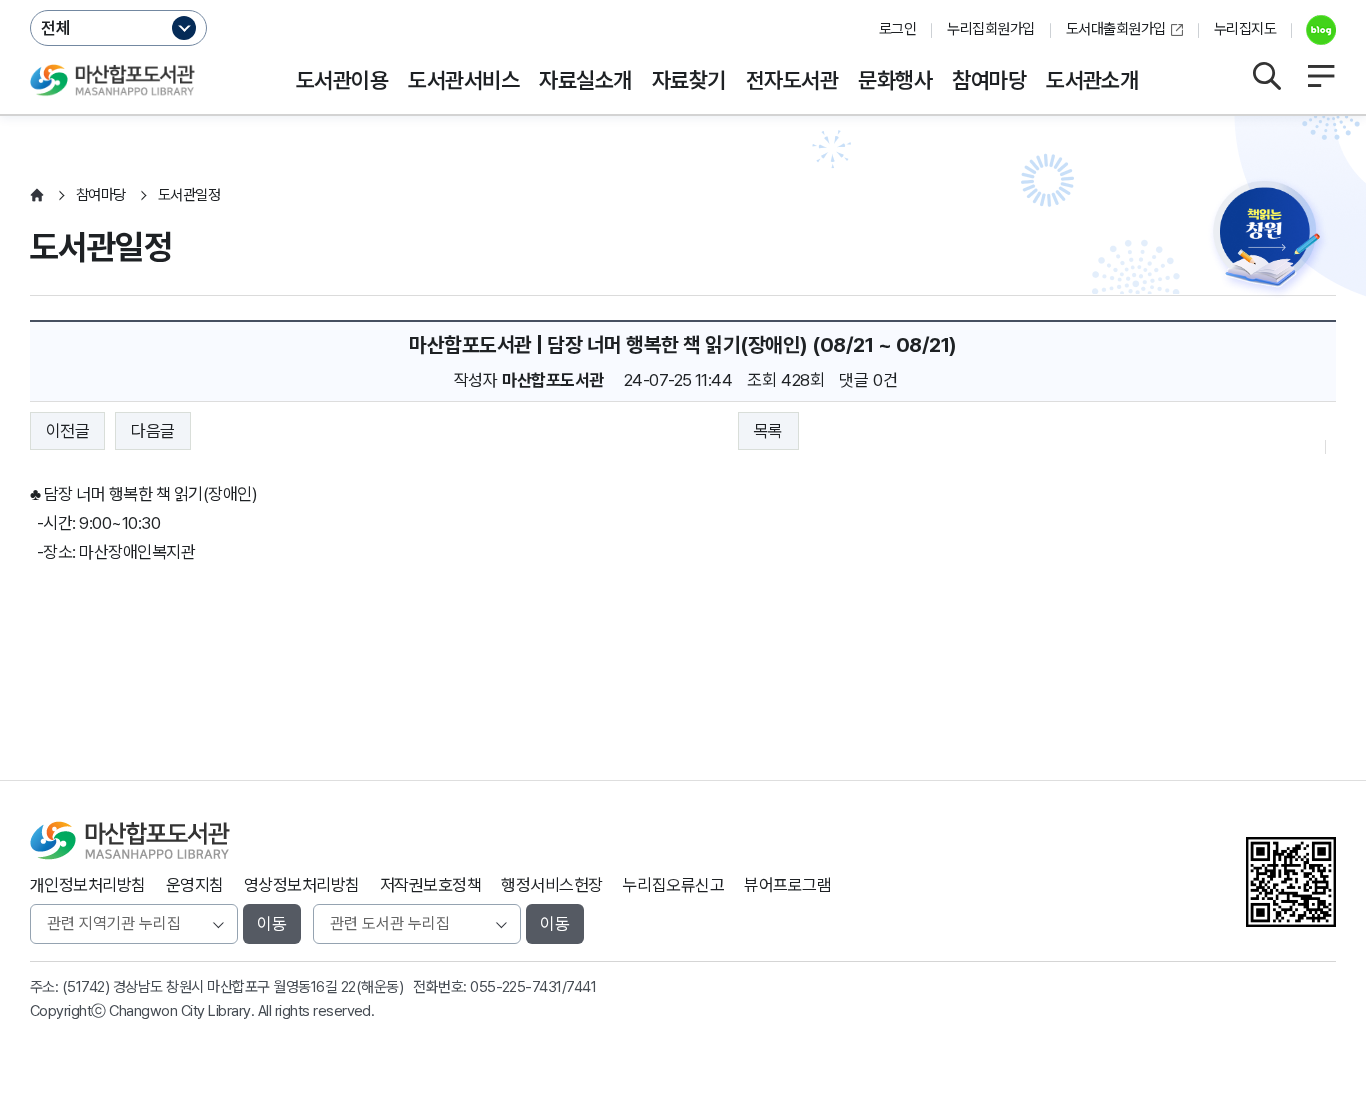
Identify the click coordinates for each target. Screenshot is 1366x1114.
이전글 (67, 431)
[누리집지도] (1321, 76)
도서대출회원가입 (1116, 29)
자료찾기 (689, 80)
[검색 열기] (1266, 76)
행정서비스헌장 (551, 885)
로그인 (897, 29)
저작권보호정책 (430, 885)
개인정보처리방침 (88, 885)
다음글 (152, 431)
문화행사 (895, 80)
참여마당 (989, 80)
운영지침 (195, 885)
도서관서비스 (463, 80)
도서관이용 (342, 80)
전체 (56, 28)
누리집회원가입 (990, 29)
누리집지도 (1245, 29)
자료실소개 (585, 80)
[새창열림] (1313, 30)
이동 (272, 924)
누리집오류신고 (673, 885)
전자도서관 (792, 80)
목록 (768, 431)
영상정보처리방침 (302, 885)
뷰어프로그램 (787, 885)
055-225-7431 (516, 987)
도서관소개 (1092, 80)
